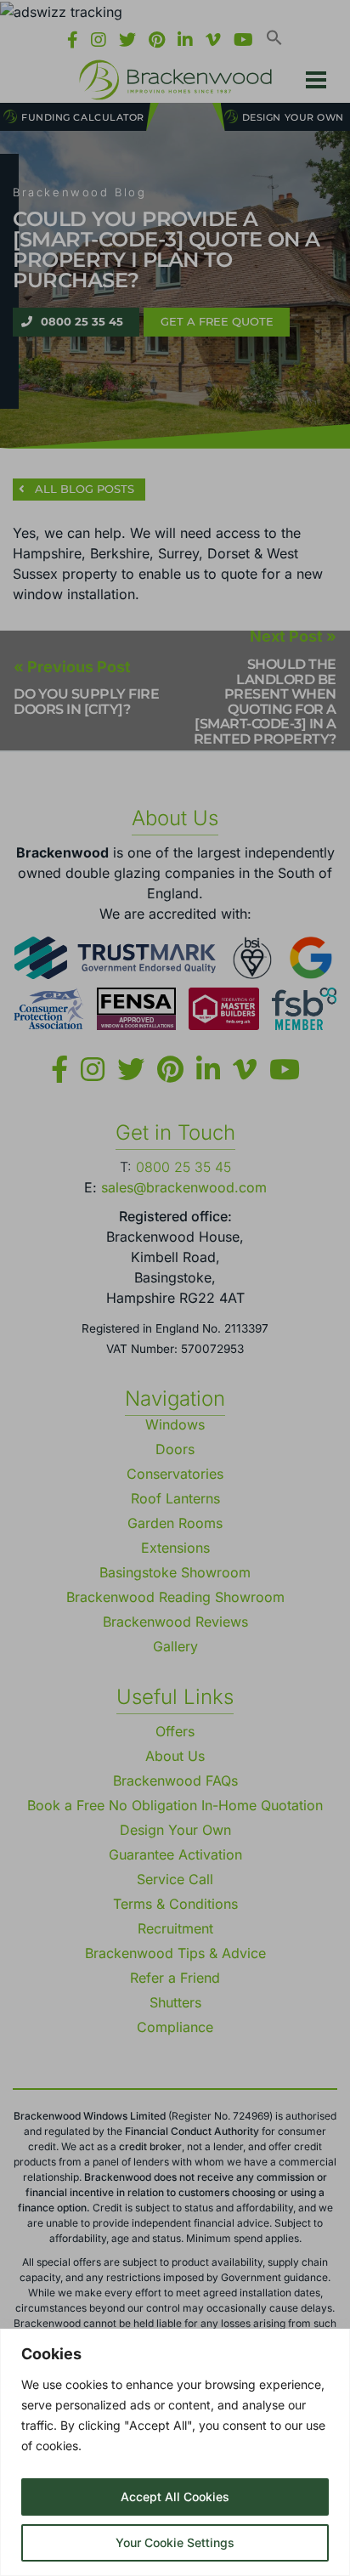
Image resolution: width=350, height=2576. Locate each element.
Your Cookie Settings (175, 2542)
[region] (175, 2452)
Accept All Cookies (175, 2497)
